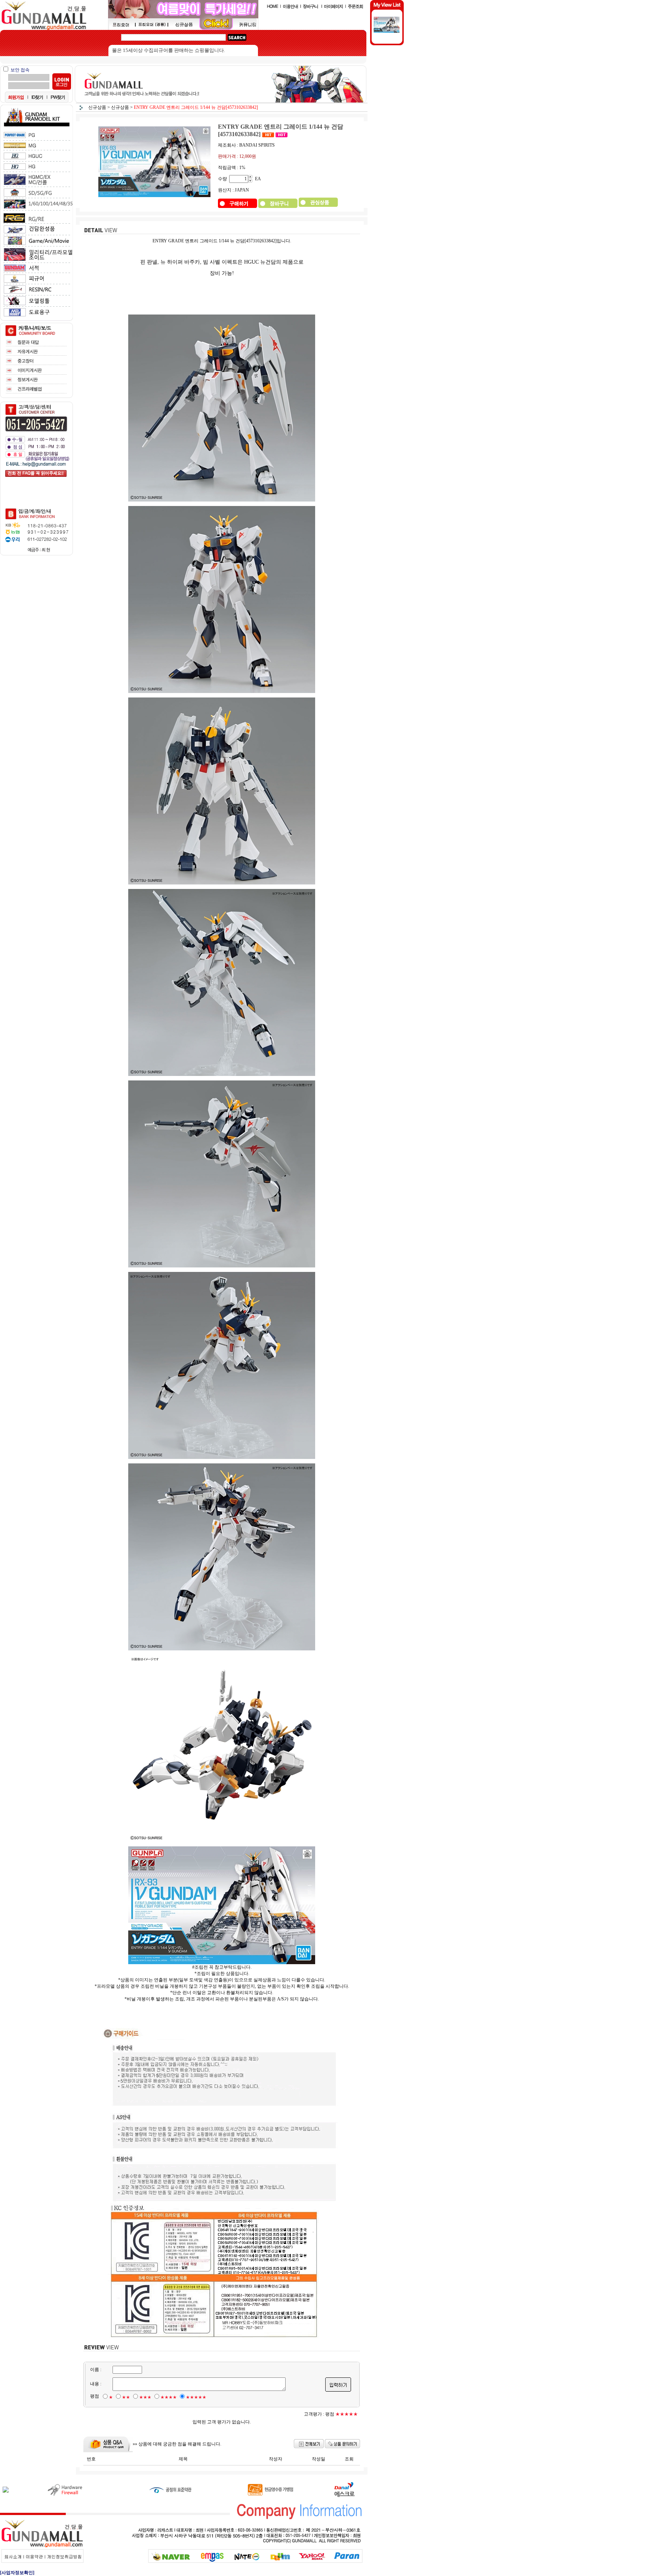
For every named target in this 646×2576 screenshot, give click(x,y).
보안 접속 (20, 70)
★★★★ (169, 2397)
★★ (126, 2397)
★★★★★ (196, 2397)
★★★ (145, 2397)
